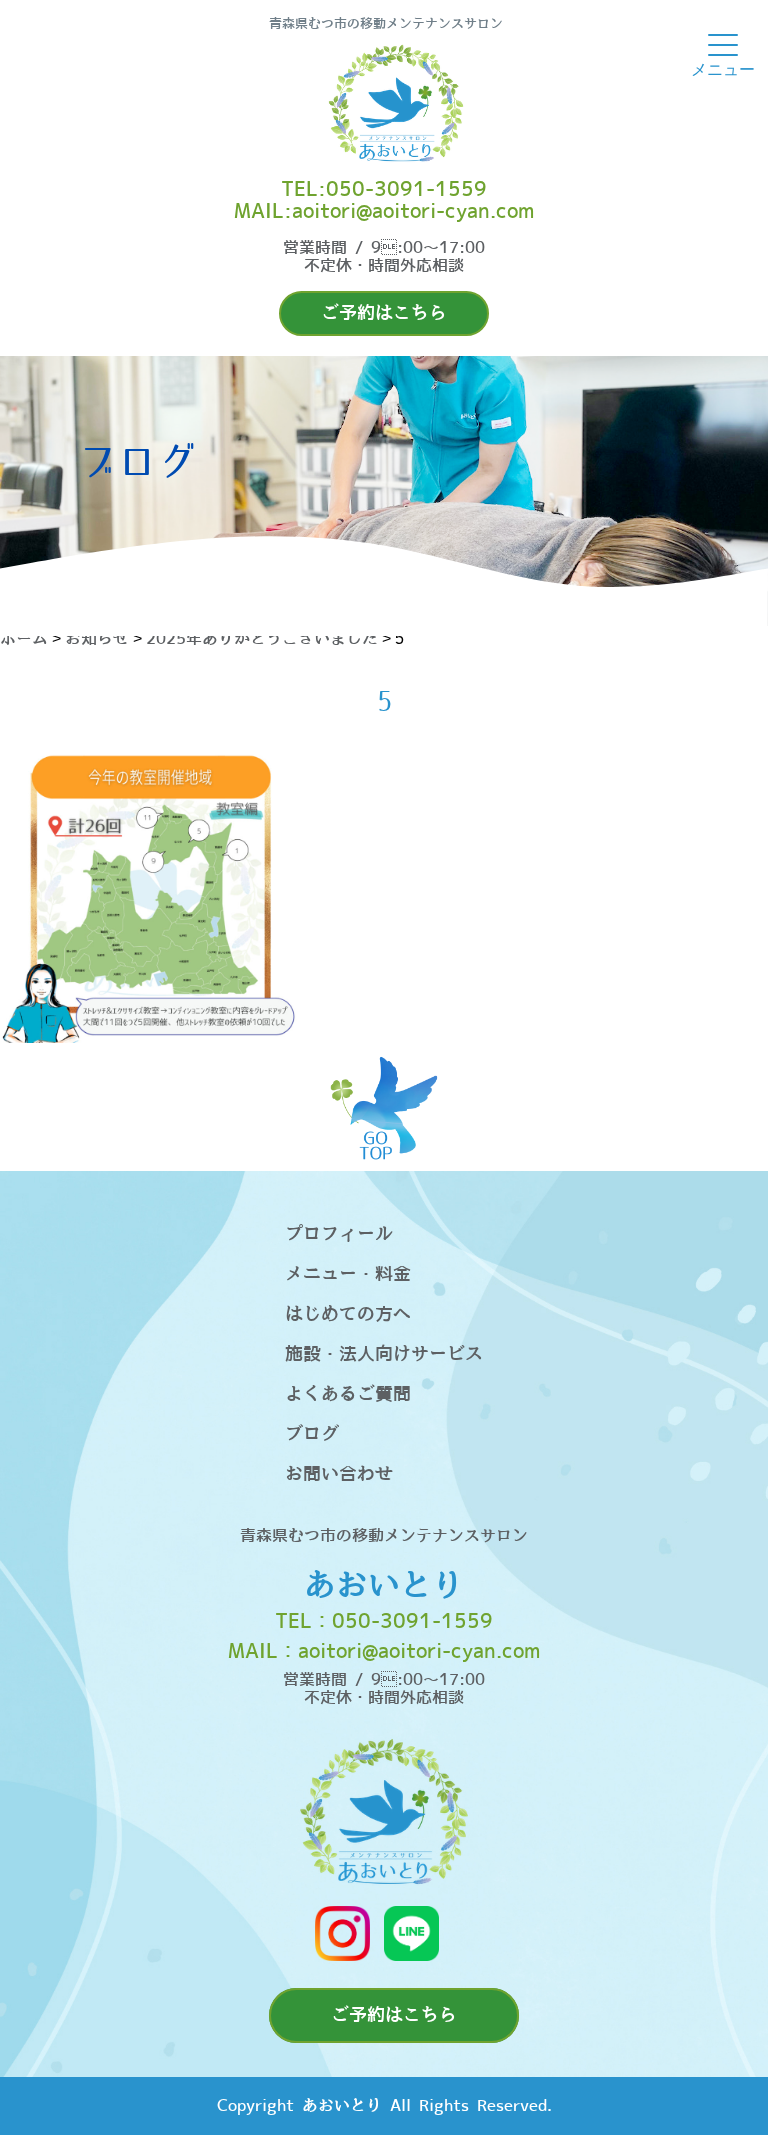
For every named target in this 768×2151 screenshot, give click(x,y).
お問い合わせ (339, 1474)
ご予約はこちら (384, 313)
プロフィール (339, 1234)
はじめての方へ (348, 1314)
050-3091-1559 (412, 1622)
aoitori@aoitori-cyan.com (419, 1652)
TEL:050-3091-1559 (384, 190)
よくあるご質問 (348, 1394)
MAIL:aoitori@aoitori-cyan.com (384, 212)
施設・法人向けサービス (384, 1354)
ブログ (312, 1434)
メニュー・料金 (348, 1274)
